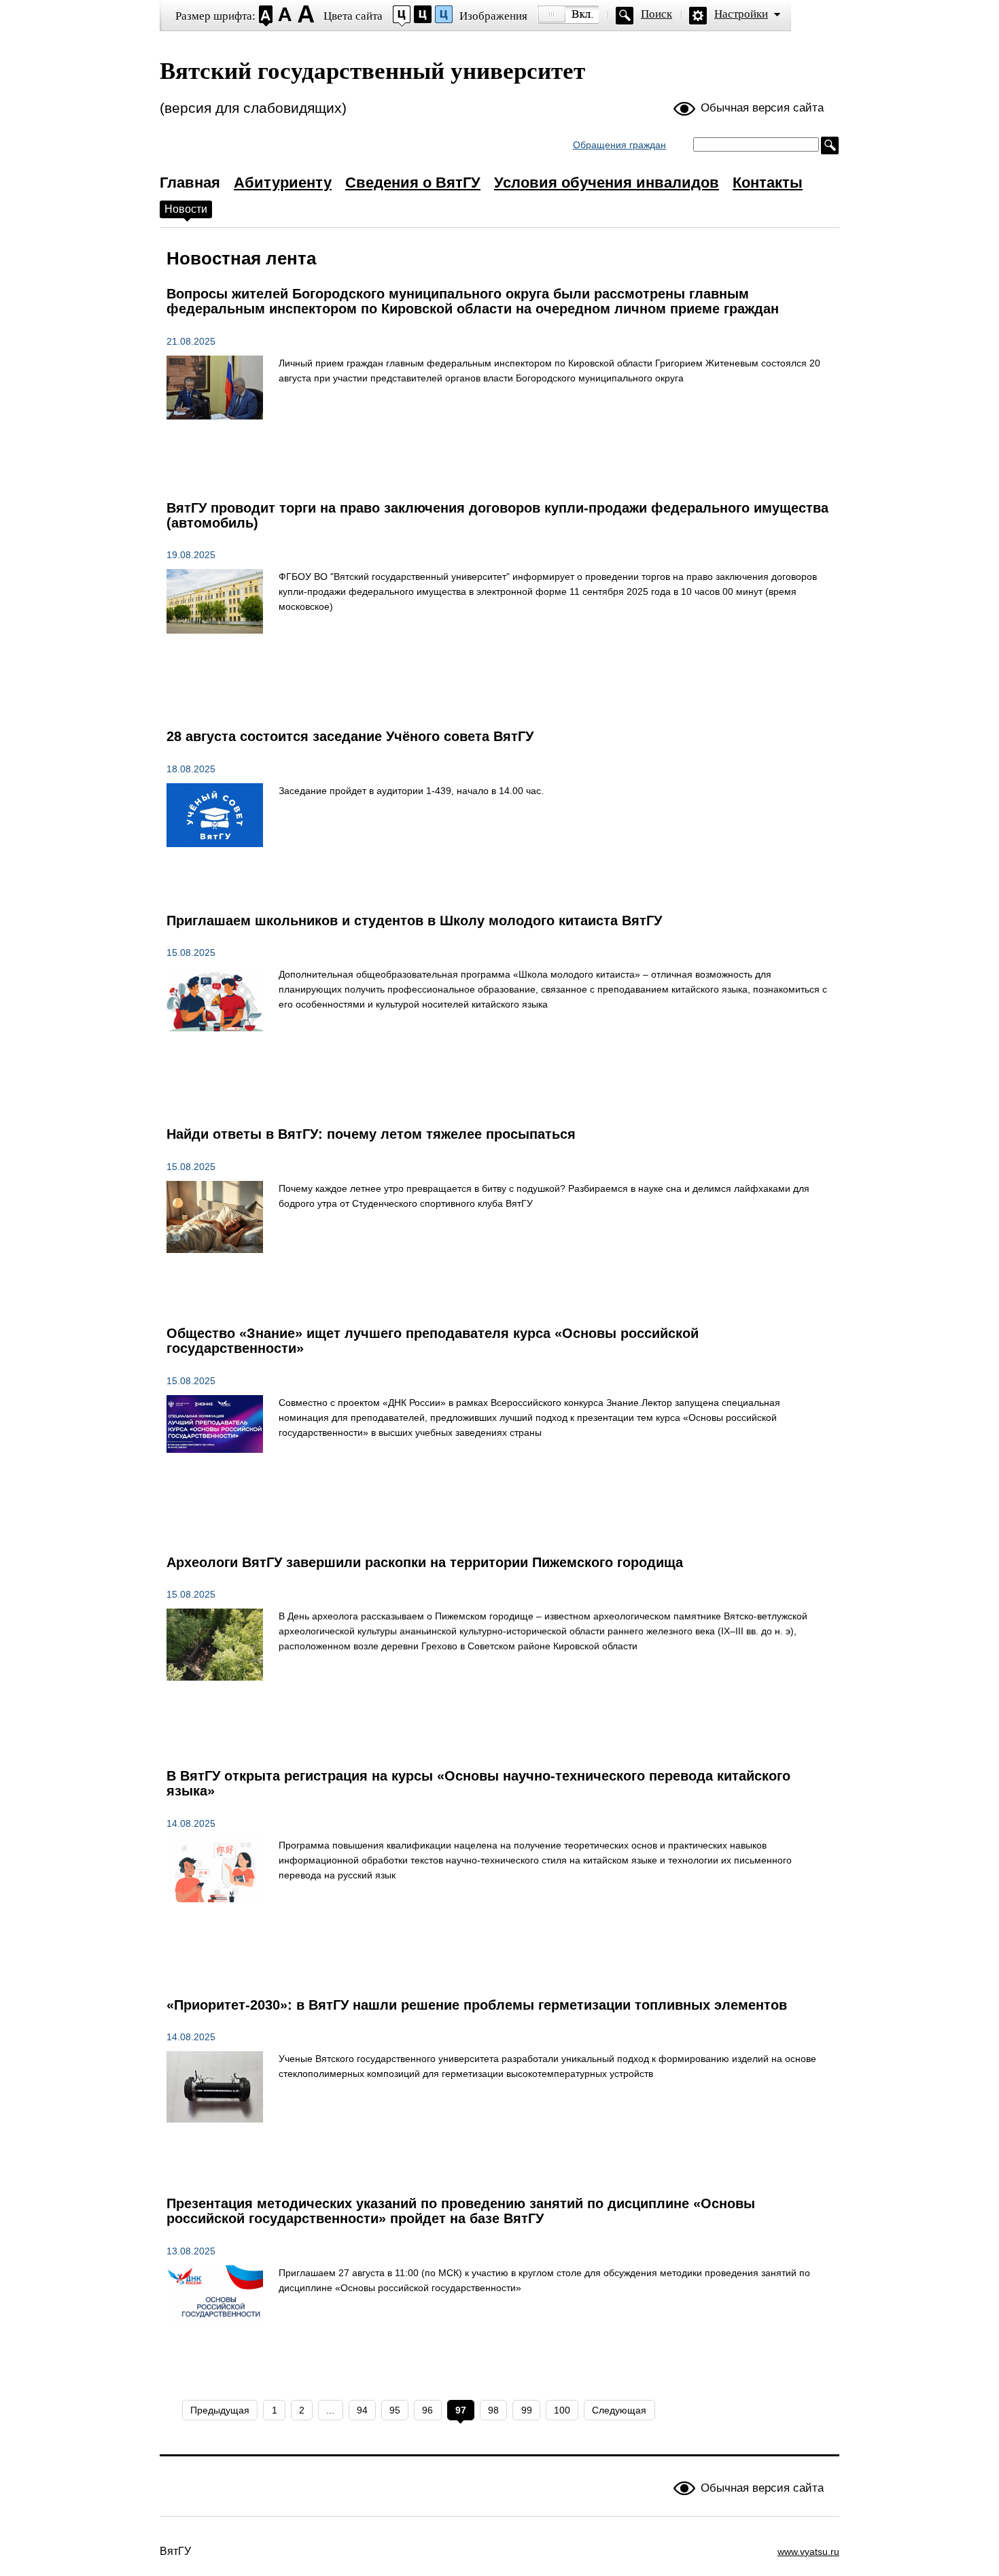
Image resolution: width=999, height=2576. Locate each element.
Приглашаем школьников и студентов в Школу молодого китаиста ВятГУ (414, 921)
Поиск (656, 14)
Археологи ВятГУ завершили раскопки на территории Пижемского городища (425, 1562)
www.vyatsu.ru (808, 2552)
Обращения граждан (619, 145)
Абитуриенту (283, 183)
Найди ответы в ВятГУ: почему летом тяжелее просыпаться (371, 1134)
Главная (190, 183)
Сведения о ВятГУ (413, 183)
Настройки (741, 14)
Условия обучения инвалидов (607, 183)
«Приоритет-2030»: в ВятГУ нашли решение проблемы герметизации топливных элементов (477, 2005)
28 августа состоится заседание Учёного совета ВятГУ (350, 736)
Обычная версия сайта (762, 108)
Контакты (768, 183)
